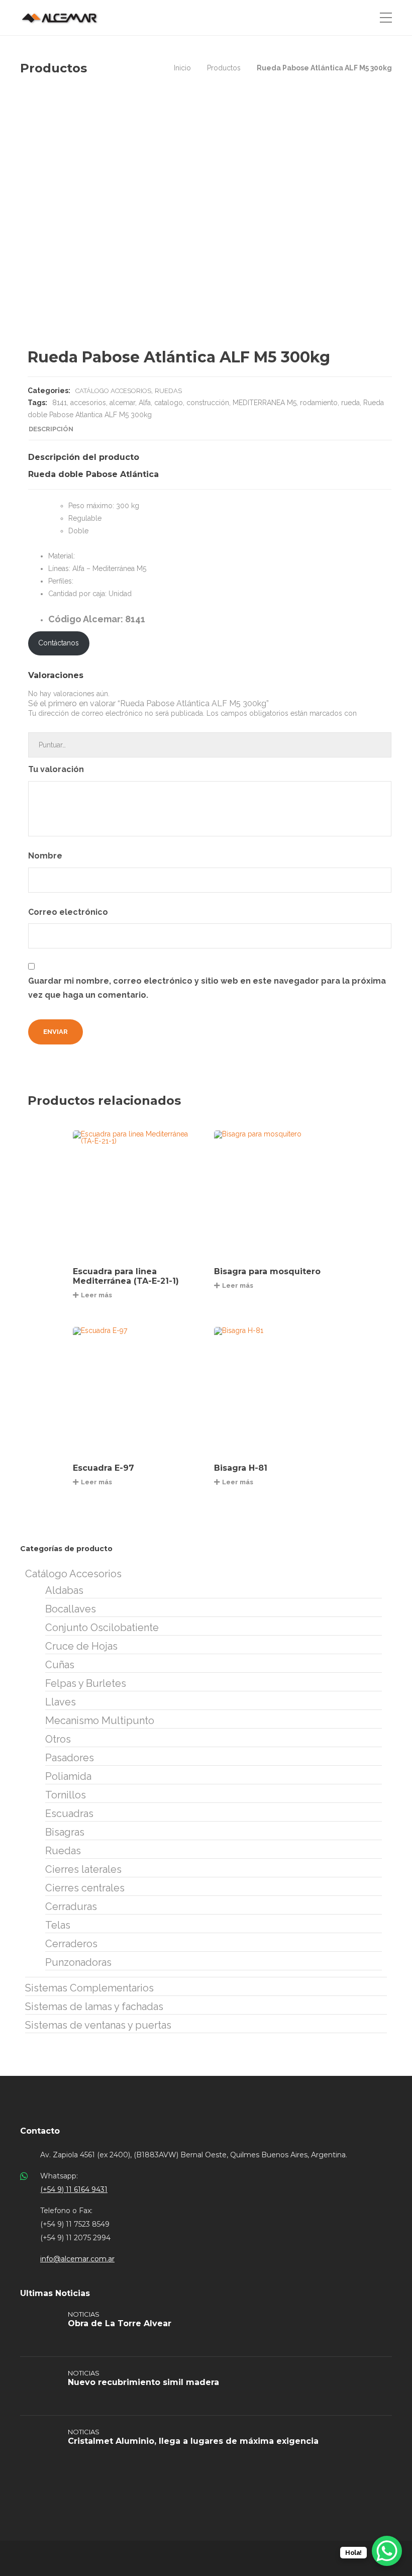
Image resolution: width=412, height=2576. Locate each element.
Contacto (40, 2131)
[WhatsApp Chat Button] (387, 2551)
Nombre (46, 856)
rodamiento (319, 403)
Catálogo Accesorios (113, 391)
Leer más (96, 1295)
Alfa (145, 403)
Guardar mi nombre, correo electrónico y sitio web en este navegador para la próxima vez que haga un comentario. (207, 988)
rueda (350, 403)
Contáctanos (59, 643)
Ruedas (168, 391)
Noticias (84, 2314)
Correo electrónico (69, 912)
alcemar (122, 403)
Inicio (182, 68)
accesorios (88, 403)
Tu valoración (57, 769)
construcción (208, 403)
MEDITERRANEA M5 (265, 403)
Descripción (51, 429)
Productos (224, 68)
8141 (60, 403)
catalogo (169, 403)
